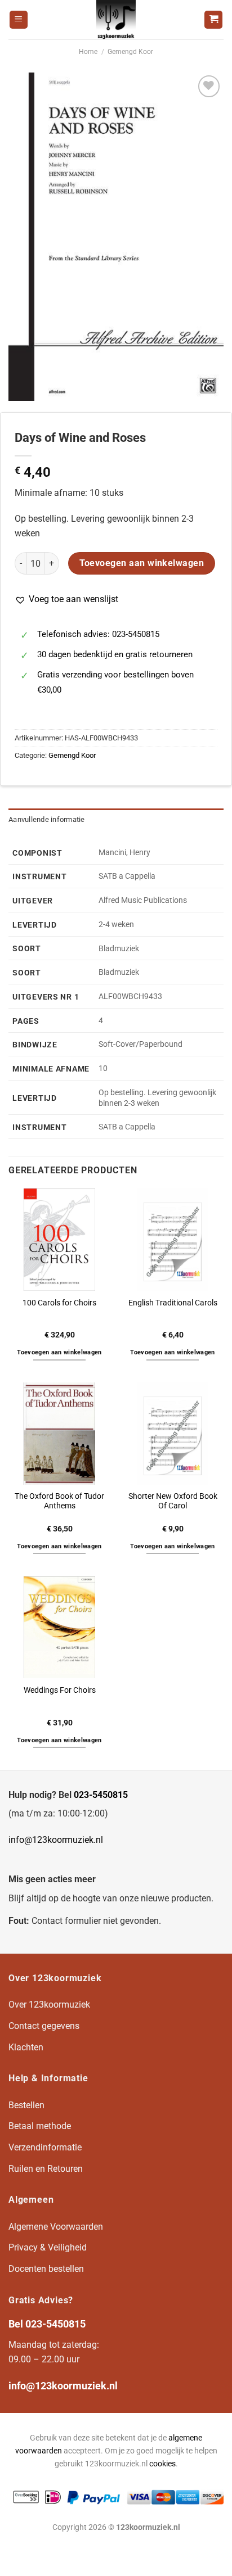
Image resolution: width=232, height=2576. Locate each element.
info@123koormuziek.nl (56, 1840)
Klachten (26, 2047)
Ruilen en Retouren (46, 2169)
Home (88, 52)
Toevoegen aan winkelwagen (142, 563)
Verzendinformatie (45, 2147)
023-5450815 (101, 1795)
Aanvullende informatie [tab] (47, 819)
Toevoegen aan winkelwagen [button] (59, 1352)
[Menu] (19, 20)
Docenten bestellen (46, 2269)
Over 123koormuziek (49, 2005)
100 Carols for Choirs (59, 1303)
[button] (66, 599)
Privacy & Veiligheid (48, 2247)
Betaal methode (40, 2126)
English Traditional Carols (173, 1303)
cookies (162, 2464)
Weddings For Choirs (60, 1690)
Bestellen (26, 2105)
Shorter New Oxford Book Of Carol (173, 1501)
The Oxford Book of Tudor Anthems (59, 1501)
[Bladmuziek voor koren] (116, 20)
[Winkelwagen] (213, 20)
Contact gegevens (44, 2026)
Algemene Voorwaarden (56, 2227)
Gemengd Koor (130, 52)
